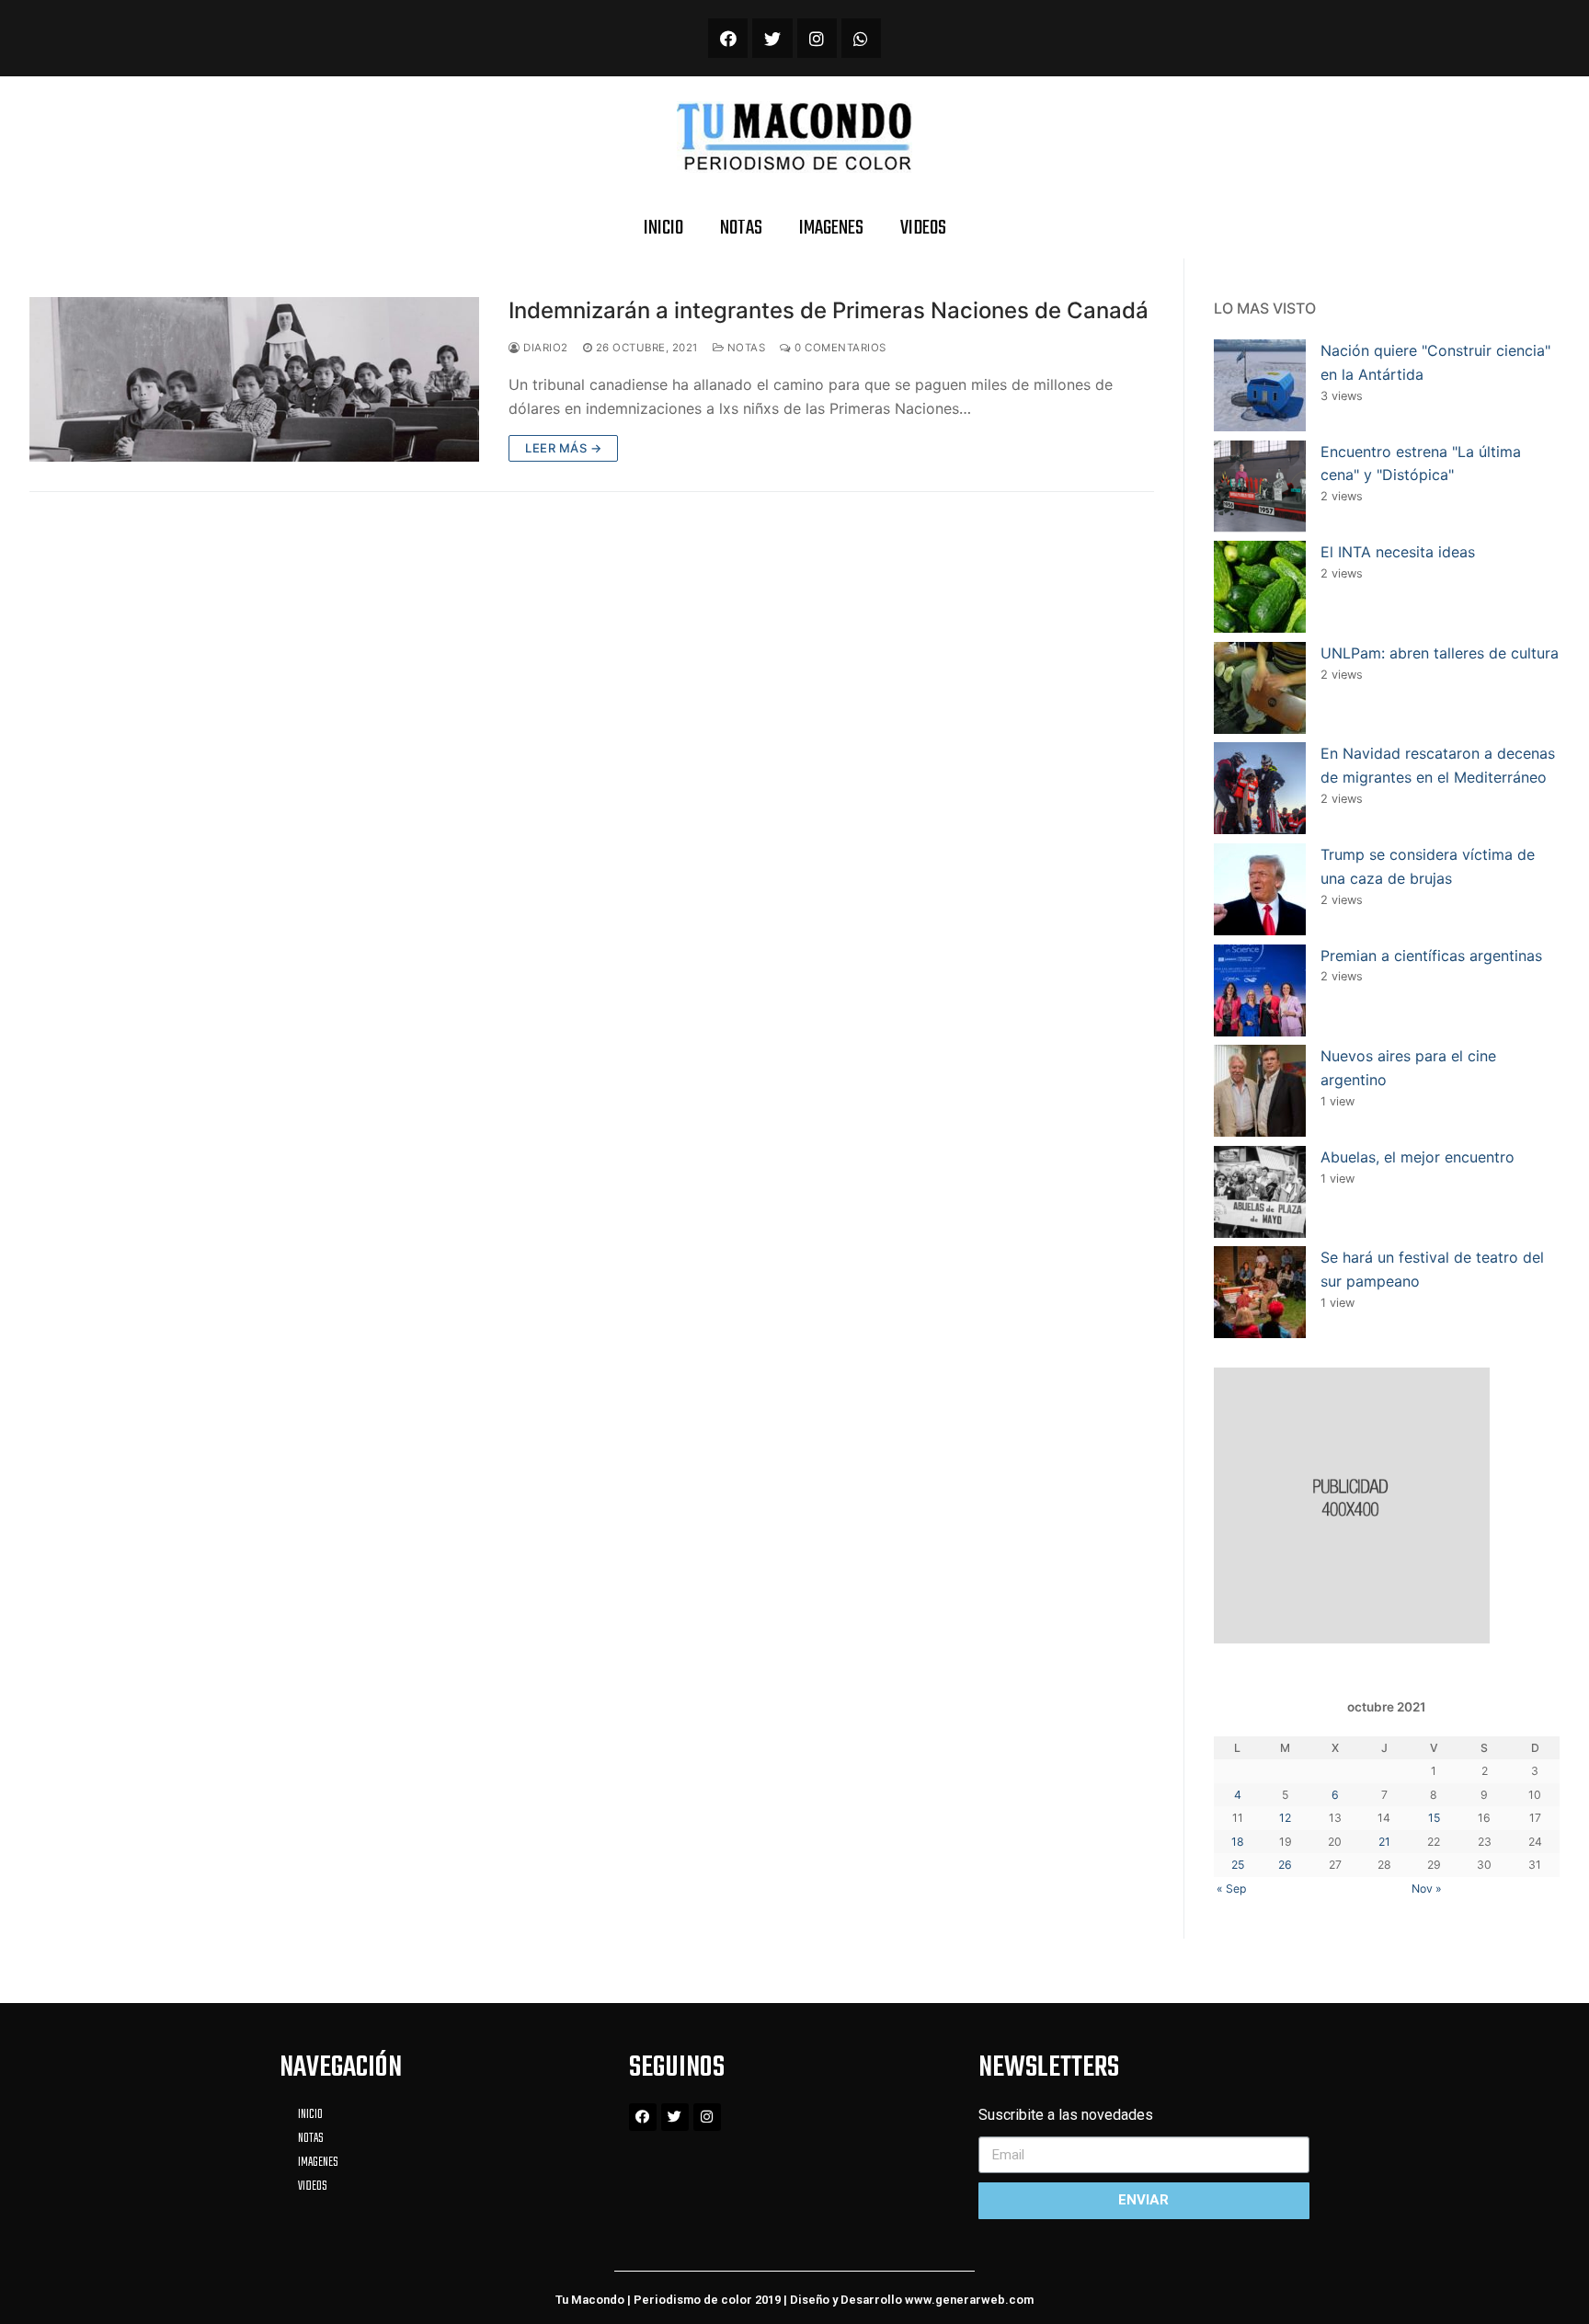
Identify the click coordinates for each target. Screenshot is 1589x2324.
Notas (744, 348)
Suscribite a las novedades (1066, 2115)
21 (1384, 1842)
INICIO (663, 228)
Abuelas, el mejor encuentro (1418, 1157)
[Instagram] (817, 38)
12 (1285, 1818)
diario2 (544, 348)
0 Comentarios (839, 348)
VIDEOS (923, 228)
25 (1238, 1865)
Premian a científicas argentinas (1431, 956)
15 (1434, 1818)
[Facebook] (728, 38)
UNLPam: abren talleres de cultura (1440, 653)
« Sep (1231, 1889)
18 (1238, 1842)
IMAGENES (831, 228)
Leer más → (563, 448)
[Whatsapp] (861, 38)
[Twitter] (772, 38)
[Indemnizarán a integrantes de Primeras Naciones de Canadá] (254, 379)
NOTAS (741, 228)
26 (1285, 1865)
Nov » (1427, 1889)
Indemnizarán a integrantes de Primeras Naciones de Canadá (829, 310)
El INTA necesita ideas (1398, 552)
